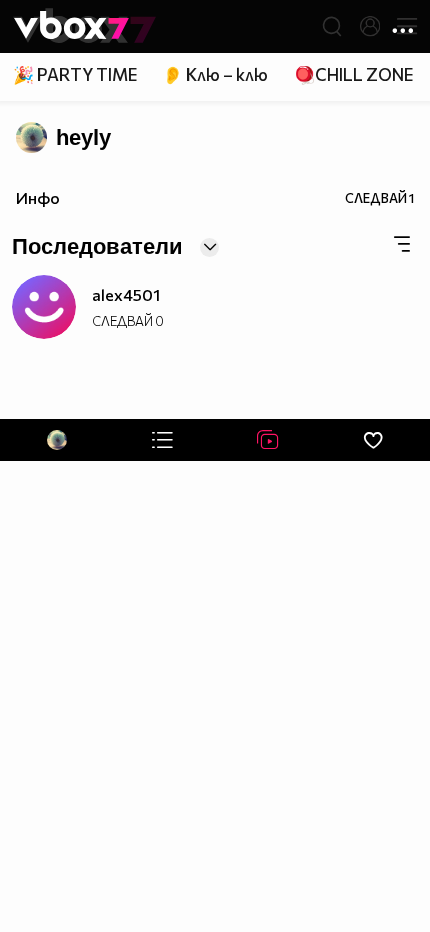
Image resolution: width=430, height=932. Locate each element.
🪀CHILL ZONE (353, 74)
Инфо (38, 197)
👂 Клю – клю (215, 74)
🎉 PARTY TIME (75, 74)
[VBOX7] (71, 27)
